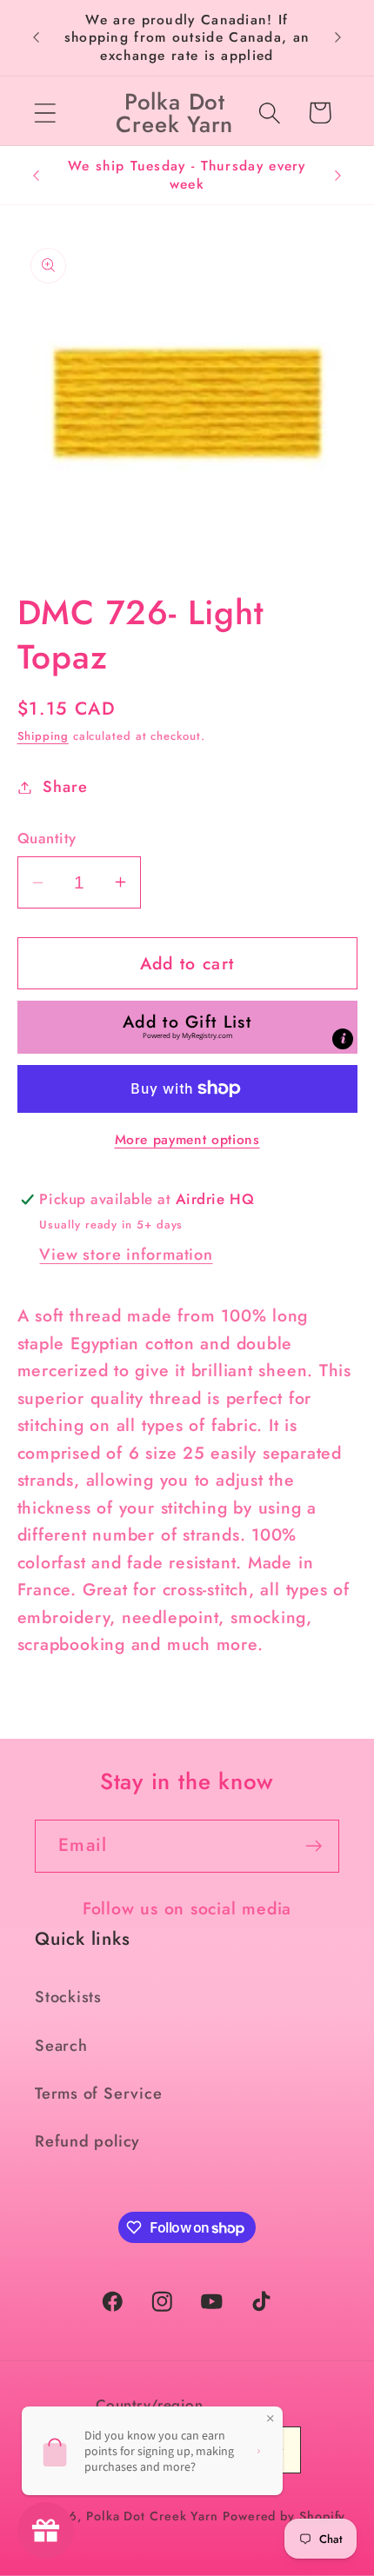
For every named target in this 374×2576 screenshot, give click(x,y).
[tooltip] (343, 1039)
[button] (45, 113)
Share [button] (65, 787)
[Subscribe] (314, 1846)
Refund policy (87, 2141)
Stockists (68, 1997)
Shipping (43, 736)
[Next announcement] (338, 37)
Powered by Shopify (284, 2516)
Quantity (47, 839)
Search (61, 2046)
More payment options (187, 1140)
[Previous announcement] (37, 37)
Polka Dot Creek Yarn (152, 2516)
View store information (126, 1255)
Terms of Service (98, 2093)
